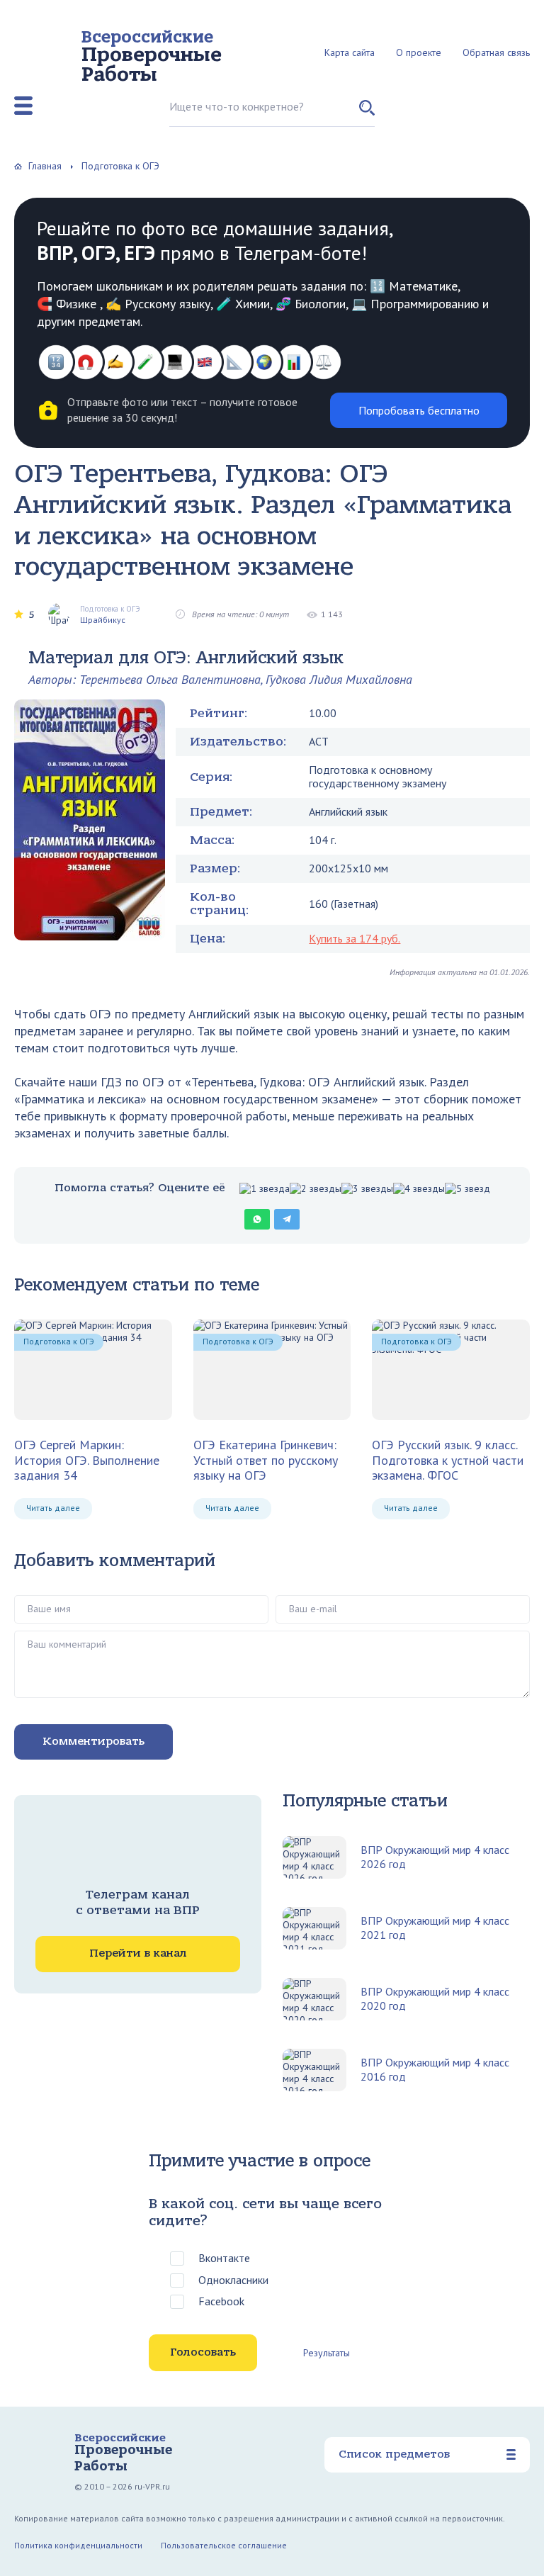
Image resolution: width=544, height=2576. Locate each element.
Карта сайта (350, 52)
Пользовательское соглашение (224, 2545)
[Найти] (367, 113)
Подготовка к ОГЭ (59, 1341)
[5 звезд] (467, 1189)
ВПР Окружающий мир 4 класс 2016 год (435, 2069)
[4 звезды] (419, 1189)
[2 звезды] (316, 1189)
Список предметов (394, 2454)
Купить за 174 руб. (355, 938)
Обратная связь (496, 52)
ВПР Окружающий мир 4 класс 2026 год (435, 1857)
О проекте (419, 52)
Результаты (327, 2353)
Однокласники (233, 2280)
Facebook (221, 2301)
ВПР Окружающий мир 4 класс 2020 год (435, 1998)
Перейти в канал (138, 1953)
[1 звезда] (265, 1189)
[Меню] (23, 106)
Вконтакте (224, 2258)
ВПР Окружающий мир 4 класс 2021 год (435, 1928)
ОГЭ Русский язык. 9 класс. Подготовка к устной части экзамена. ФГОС (448, 1460)
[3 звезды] (367, 1189)
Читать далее (53, 1508)
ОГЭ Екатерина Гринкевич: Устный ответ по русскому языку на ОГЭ (266, 1460)
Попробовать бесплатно (419, 410)
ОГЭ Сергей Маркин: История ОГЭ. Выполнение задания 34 (87, 1460)
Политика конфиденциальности (78, 2545)
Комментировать (93, 1741)
